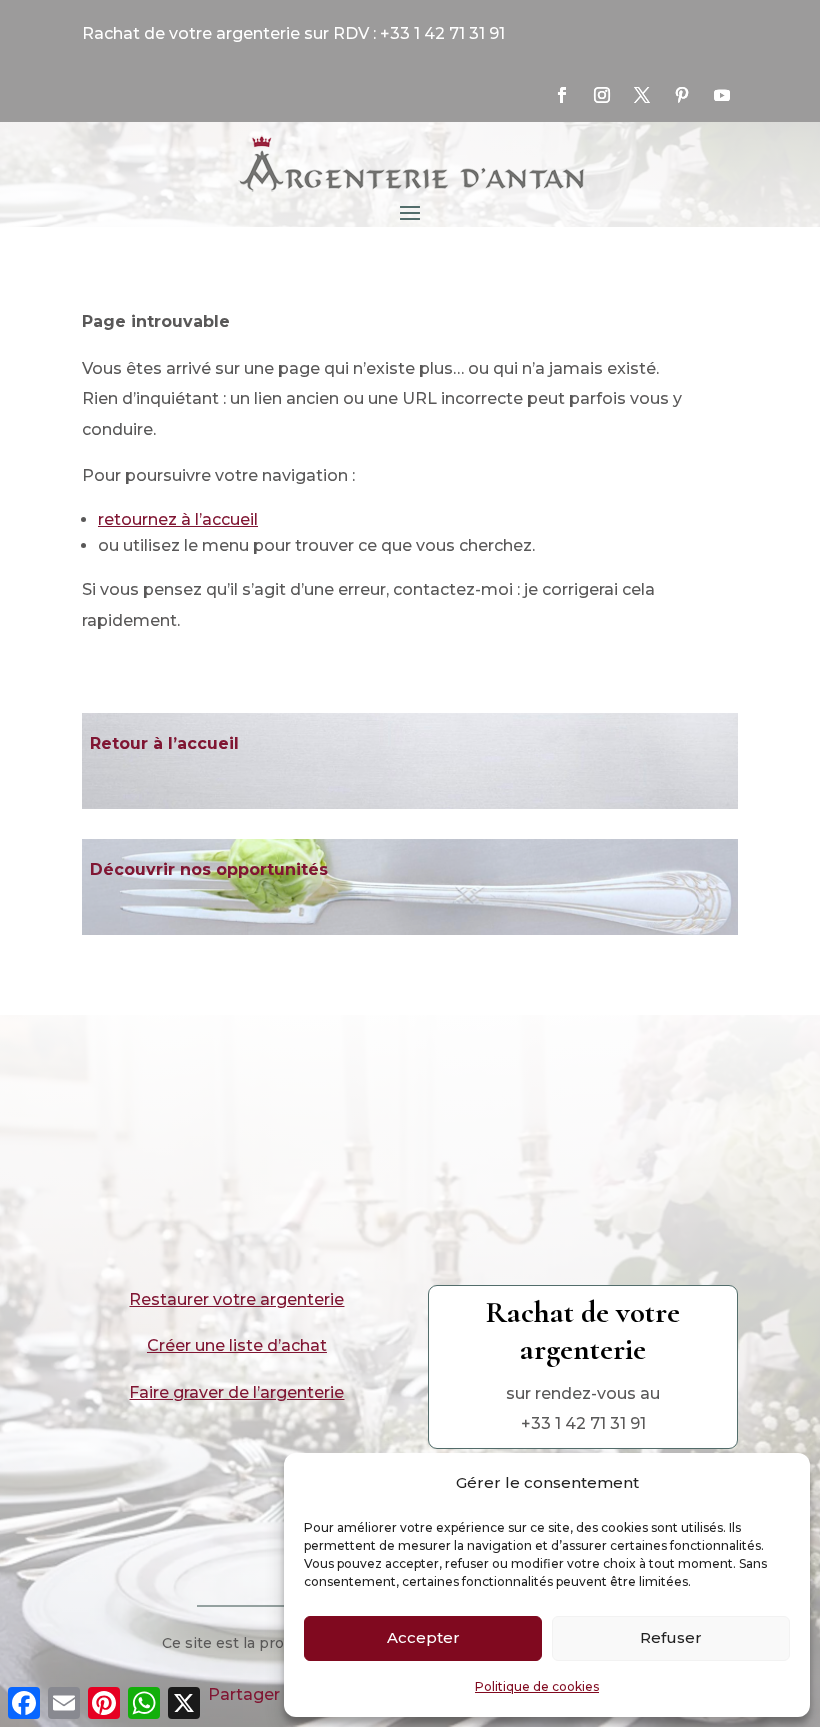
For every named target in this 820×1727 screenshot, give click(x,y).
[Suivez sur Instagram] (602, 95)
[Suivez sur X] (642, 95)
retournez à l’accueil (178, 519)
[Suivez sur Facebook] (562, 95)
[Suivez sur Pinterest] (682, 95)
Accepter (423, 1637)
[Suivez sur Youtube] (722, 95)
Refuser (671, 1637)
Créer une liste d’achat (237, 1345)
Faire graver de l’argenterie (236, 1392)
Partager (244, 1694)
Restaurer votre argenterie (236, 1299)
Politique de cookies (537, 1686)
